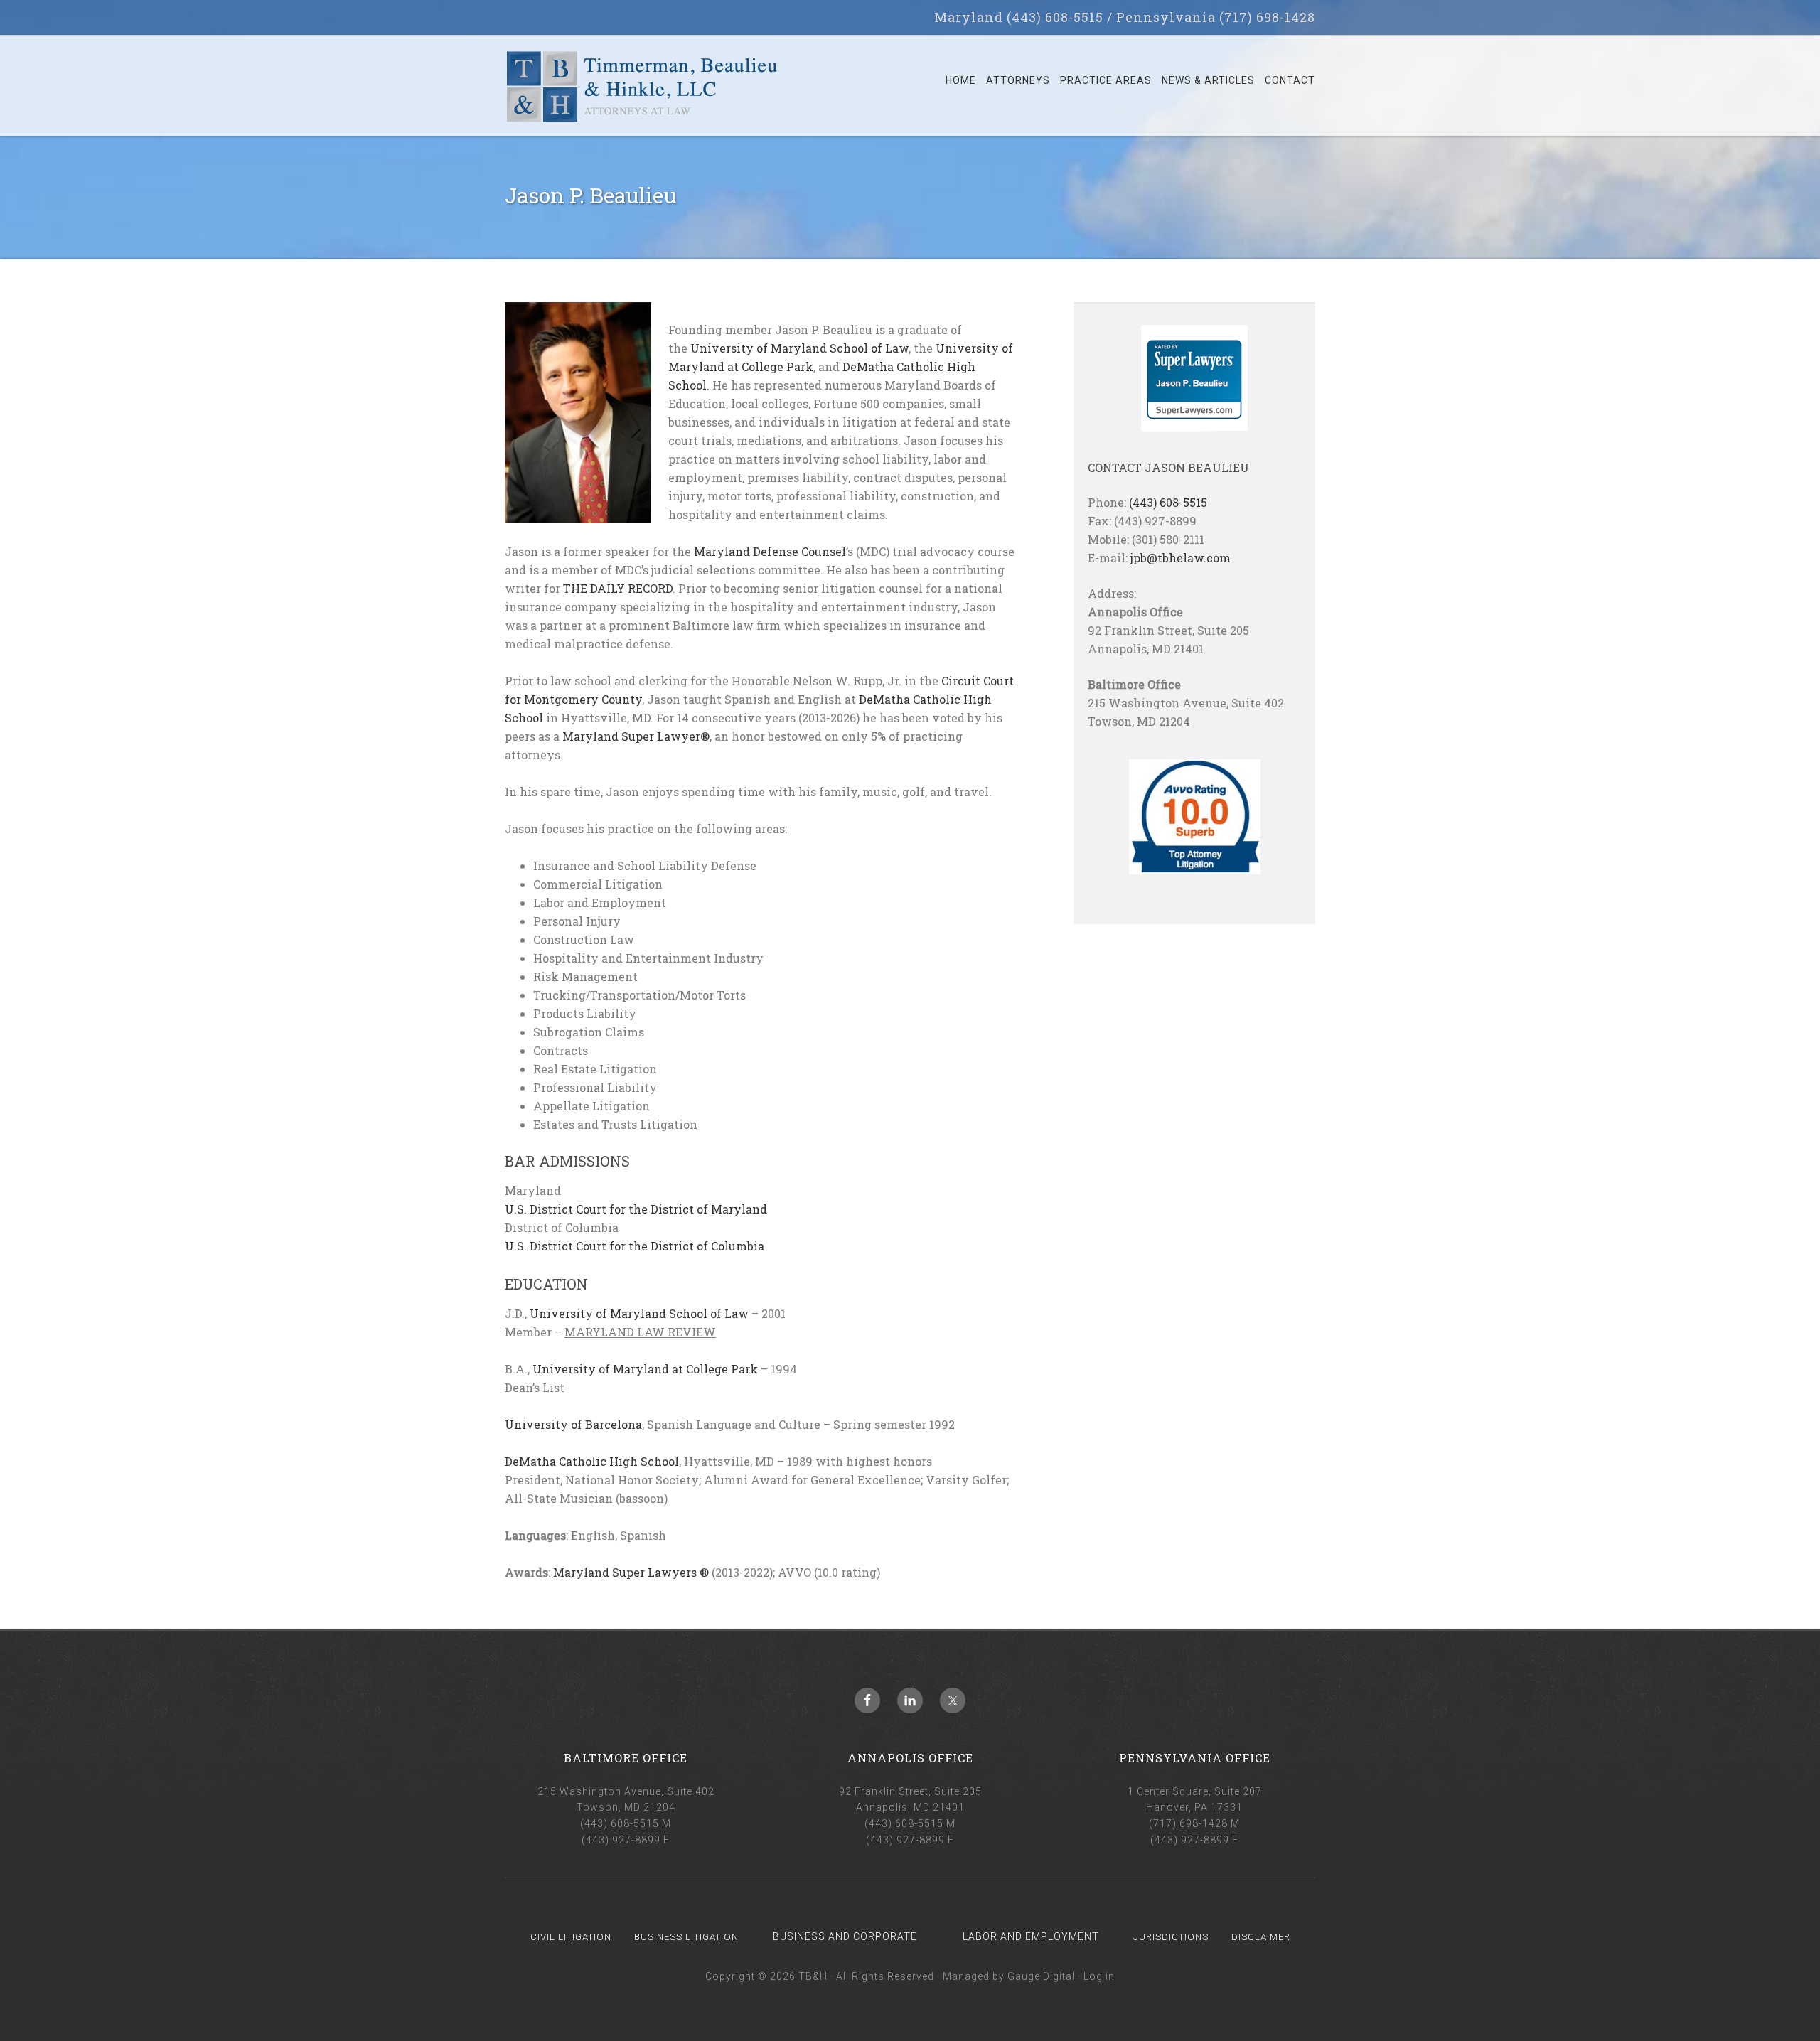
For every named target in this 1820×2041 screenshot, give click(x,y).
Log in (1099, 1976)
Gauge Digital (1041, 1976)
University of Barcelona (573, 1424)
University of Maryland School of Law (799, 348)
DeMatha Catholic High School (592, 1461)
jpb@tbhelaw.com (1181, 558)
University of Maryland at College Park (645, 1369)
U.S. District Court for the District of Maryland (636, 1209)
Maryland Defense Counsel (770, 551)
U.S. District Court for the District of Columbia (635, 1246)
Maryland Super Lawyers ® (631, 1572)
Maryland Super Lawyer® (636, 736)
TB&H (642, 92)
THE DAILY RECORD (618, 588)
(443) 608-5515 (1168, 502)
